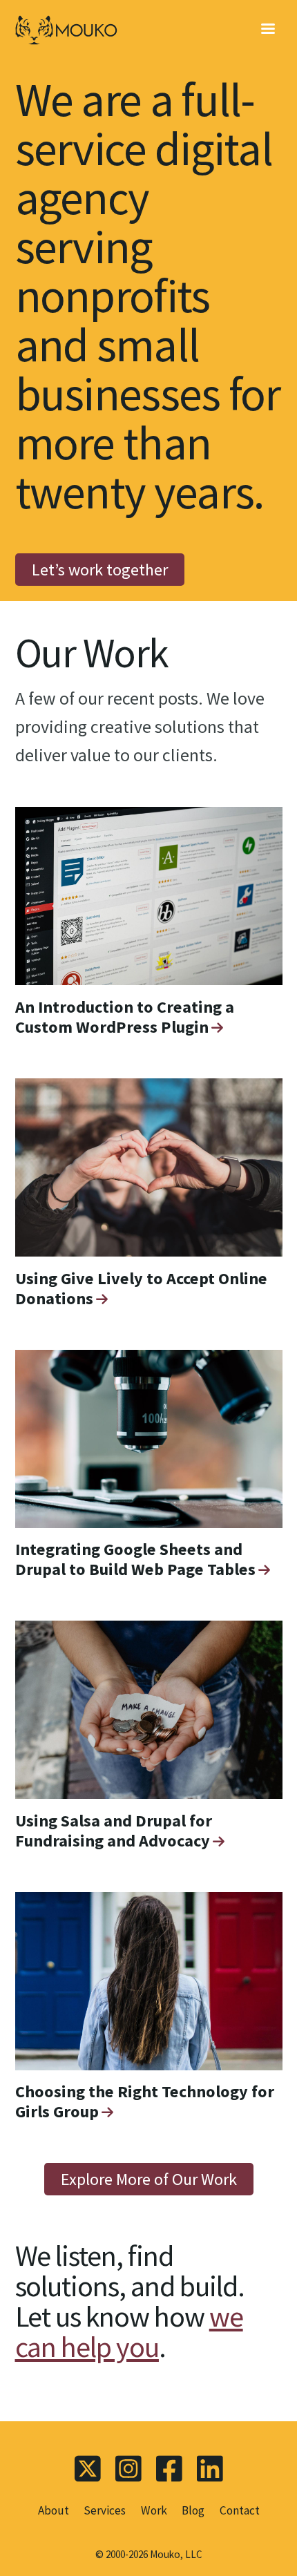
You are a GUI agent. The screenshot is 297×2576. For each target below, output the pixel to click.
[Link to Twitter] (88, 2470)
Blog (193, 2510)
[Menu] (267, 30)
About (54, 2510)
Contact (240, 2510)
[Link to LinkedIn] (210, 2470)
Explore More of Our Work (149, 2179)
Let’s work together (100, 570)
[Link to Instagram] (128, 2470)
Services (105, 2510)
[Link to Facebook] (169, 2470)
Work (154, 2510)
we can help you (129, 2331)
